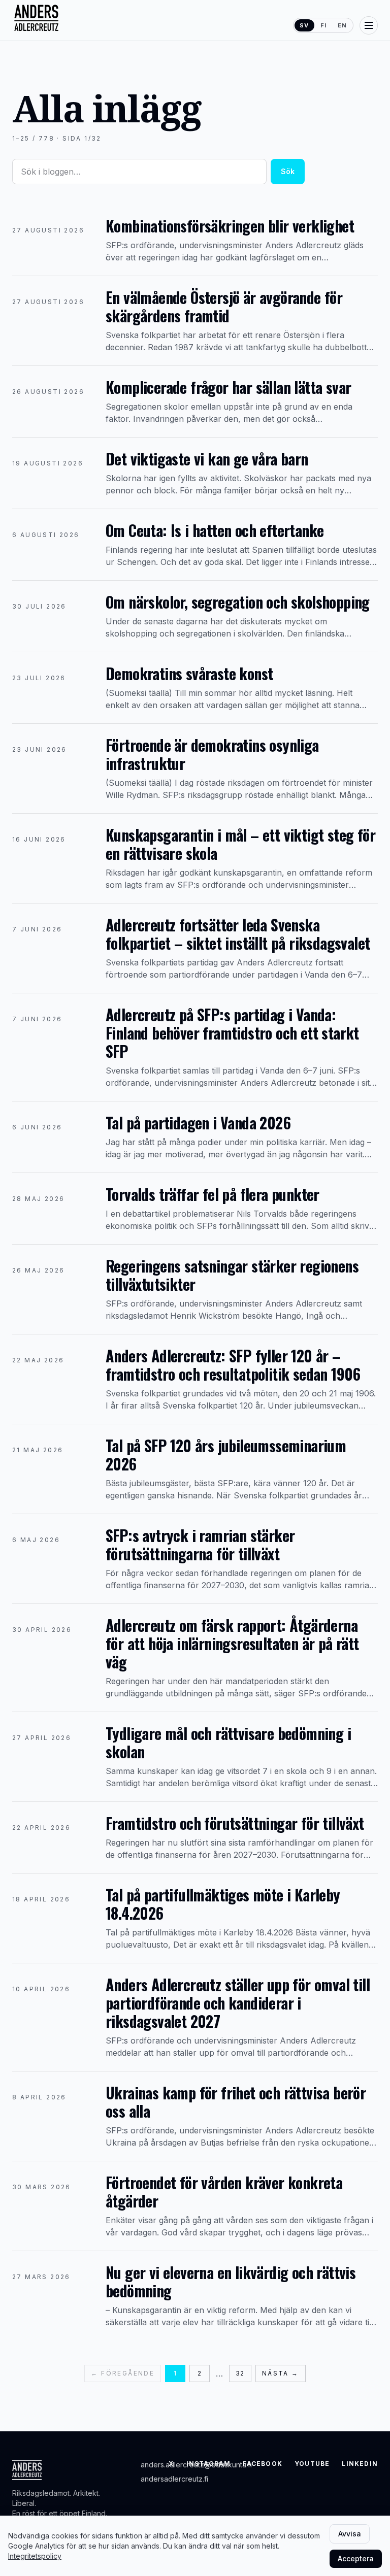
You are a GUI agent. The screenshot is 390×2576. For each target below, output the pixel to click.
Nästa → (281, 2373)
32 (240, 2373)
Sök (288, 171)
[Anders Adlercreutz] (36, 18)
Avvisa (350, 2534)
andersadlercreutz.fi (174, 2479)
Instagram (209, 2464)
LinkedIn (360, 2464)
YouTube (312, 2464)
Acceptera (356, 2558)
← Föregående (123, 2373)
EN (342, 25)
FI (323, 25)
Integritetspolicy (35, 2556)
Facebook (263, 2464)
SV (304, 25)
